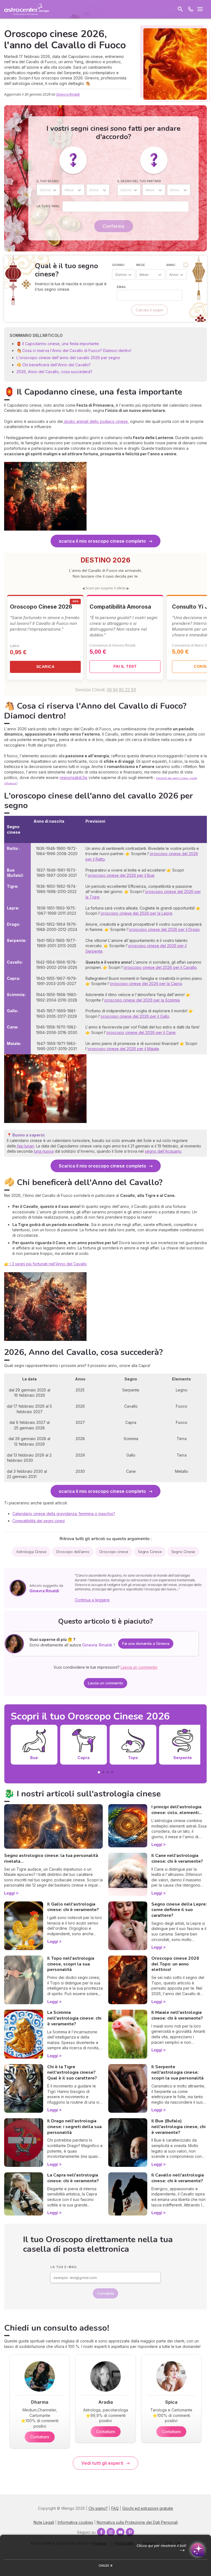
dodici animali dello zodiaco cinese (95, 421)
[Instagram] (111, 2532)
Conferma (113, 226)
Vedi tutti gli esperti (102, 2463)
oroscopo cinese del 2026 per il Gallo (135, 1016)
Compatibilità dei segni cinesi (39, 1521)
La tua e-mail (48, 206)
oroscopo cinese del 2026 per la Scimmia (142, 1000)
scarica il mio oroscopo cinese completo (102, 541)
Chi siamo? (98, 2508)
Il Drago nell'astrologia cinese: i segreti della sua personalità (74, 2127)
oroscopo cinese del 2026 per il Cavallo (160, 967)
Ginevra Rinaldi (68, 94)
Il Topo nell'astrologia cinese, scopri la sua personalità (71, 1964)
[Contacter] (191, 9)
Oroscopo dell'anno (73, 1552)
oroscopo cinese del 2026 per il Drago (164, 929)
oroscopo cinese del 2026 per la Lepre (136, 913)
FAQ (115, 2508)
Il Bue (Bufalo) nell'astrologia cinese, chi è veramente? (178, 2127)
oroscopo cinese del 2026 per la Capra (146, 984)
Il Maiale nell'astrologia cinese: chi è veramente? (177, 2015)
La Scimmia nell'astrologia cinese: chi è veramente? (74, 2018)
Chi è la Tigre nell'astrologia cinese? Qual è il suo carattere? (72, 2073)
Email (121, 287)
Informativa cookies (75, 2522)
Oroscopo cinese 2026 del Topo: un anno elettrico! (175, 1964)
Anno (171, 265)
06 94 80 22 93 (121, 690)
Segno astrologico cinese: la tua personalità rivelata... (51, 1858)
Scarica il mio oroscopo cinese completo (102, 1166)
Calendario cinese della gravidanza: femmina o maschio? (64, 1514)
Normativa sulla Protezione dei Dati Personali (137, 2522)
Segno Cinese (150, 1552)
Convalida (105, 2293)
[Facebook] (101, 2532)
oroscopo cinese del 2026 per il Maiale (123, 1049)
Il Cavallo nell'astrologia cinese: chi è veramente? (178, 2178)
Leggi (9, 1893)
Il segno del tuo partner (139, 181)
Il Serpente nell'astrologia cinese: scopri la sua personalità (177, 2073)
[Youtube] (120, 2532)
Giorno (118, 265)
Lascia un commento (105, 1683)
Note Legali (44, 2522)
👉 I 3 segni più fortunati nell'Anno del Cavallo (45, 1264)
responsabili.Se (73, 777)
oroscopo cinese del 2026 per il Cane (141, 1032)
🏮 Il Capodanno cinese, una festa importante (58, 344)
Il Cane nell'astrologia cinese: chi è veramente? (177, 1858)
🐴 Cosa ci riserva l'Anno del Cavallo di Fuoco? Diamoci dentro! (74, 350)
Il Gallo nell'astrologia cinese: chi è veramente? (73, 1907)
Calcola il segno (149, 310)
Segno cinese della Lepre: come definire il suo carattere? (179, 1910)
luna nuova (44, 1151)
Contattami (40, 2437)
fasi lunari (25, 1146)
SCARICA (45, 667)
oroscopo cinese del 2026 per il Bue (121, 875)
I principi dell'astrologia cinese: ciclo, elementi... (177, 1810)
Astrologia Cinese (31, 1552)
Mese (141, 265)
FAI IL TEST (125, 666)
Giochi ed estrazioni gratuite (148, 2508)
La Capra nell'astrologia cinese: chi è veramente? (73, 2178)
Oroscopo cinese (114, 1552)
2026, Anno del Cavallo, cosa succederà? (54, 372)
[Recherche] (180, 9)
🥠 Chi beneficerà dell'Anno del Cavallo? (54, 365)
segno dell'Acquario (163, 1151)
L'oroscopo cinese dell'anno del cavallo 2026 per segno (68, 358)
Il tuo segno (48, 181)
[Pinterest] (130, 2532)
